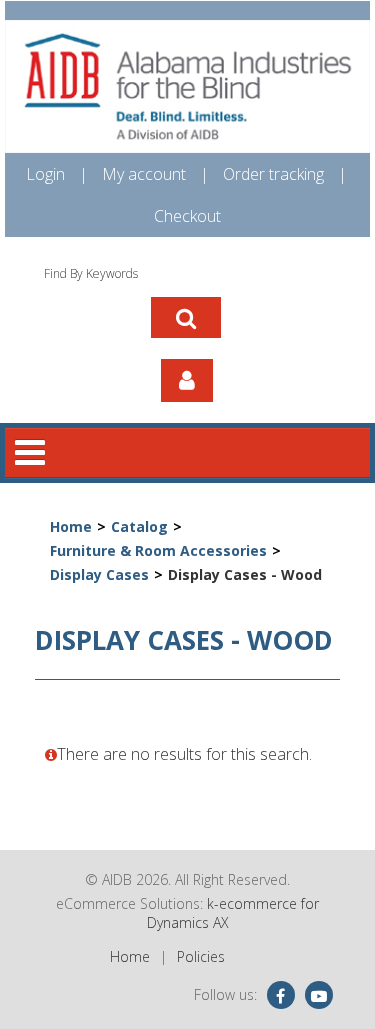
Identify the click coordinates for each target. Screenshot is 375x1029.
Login (45, 174)
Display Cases (99, 574)
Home (71, 526)
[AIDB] (187, 86)
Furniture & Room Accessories (158, 550)
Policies (201, 956)
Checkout (187, 216)
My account (144, 174)
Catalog (139, 526)
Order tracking (273, 174)
